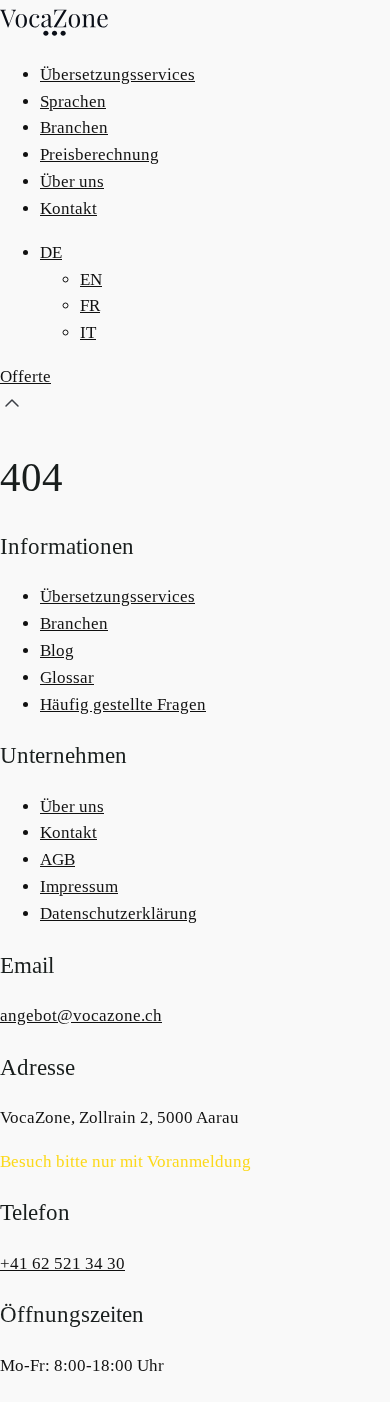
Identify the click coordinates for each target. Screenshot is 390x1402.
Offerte (25, 376)
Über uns (72, 181)
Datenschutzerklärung (118, 913)
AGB (57, 859)
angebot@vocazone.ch (81, 1015)
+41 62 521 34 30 (62, 1263)
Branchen (74, 127)
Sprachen (73, 101)
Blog (57, 650)
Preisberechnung (99, 154)
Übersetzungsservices (117, 74)
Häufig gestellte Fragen (123, 704)
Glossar (67, 677)
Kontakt (68, 208)
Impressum (79, 886)
